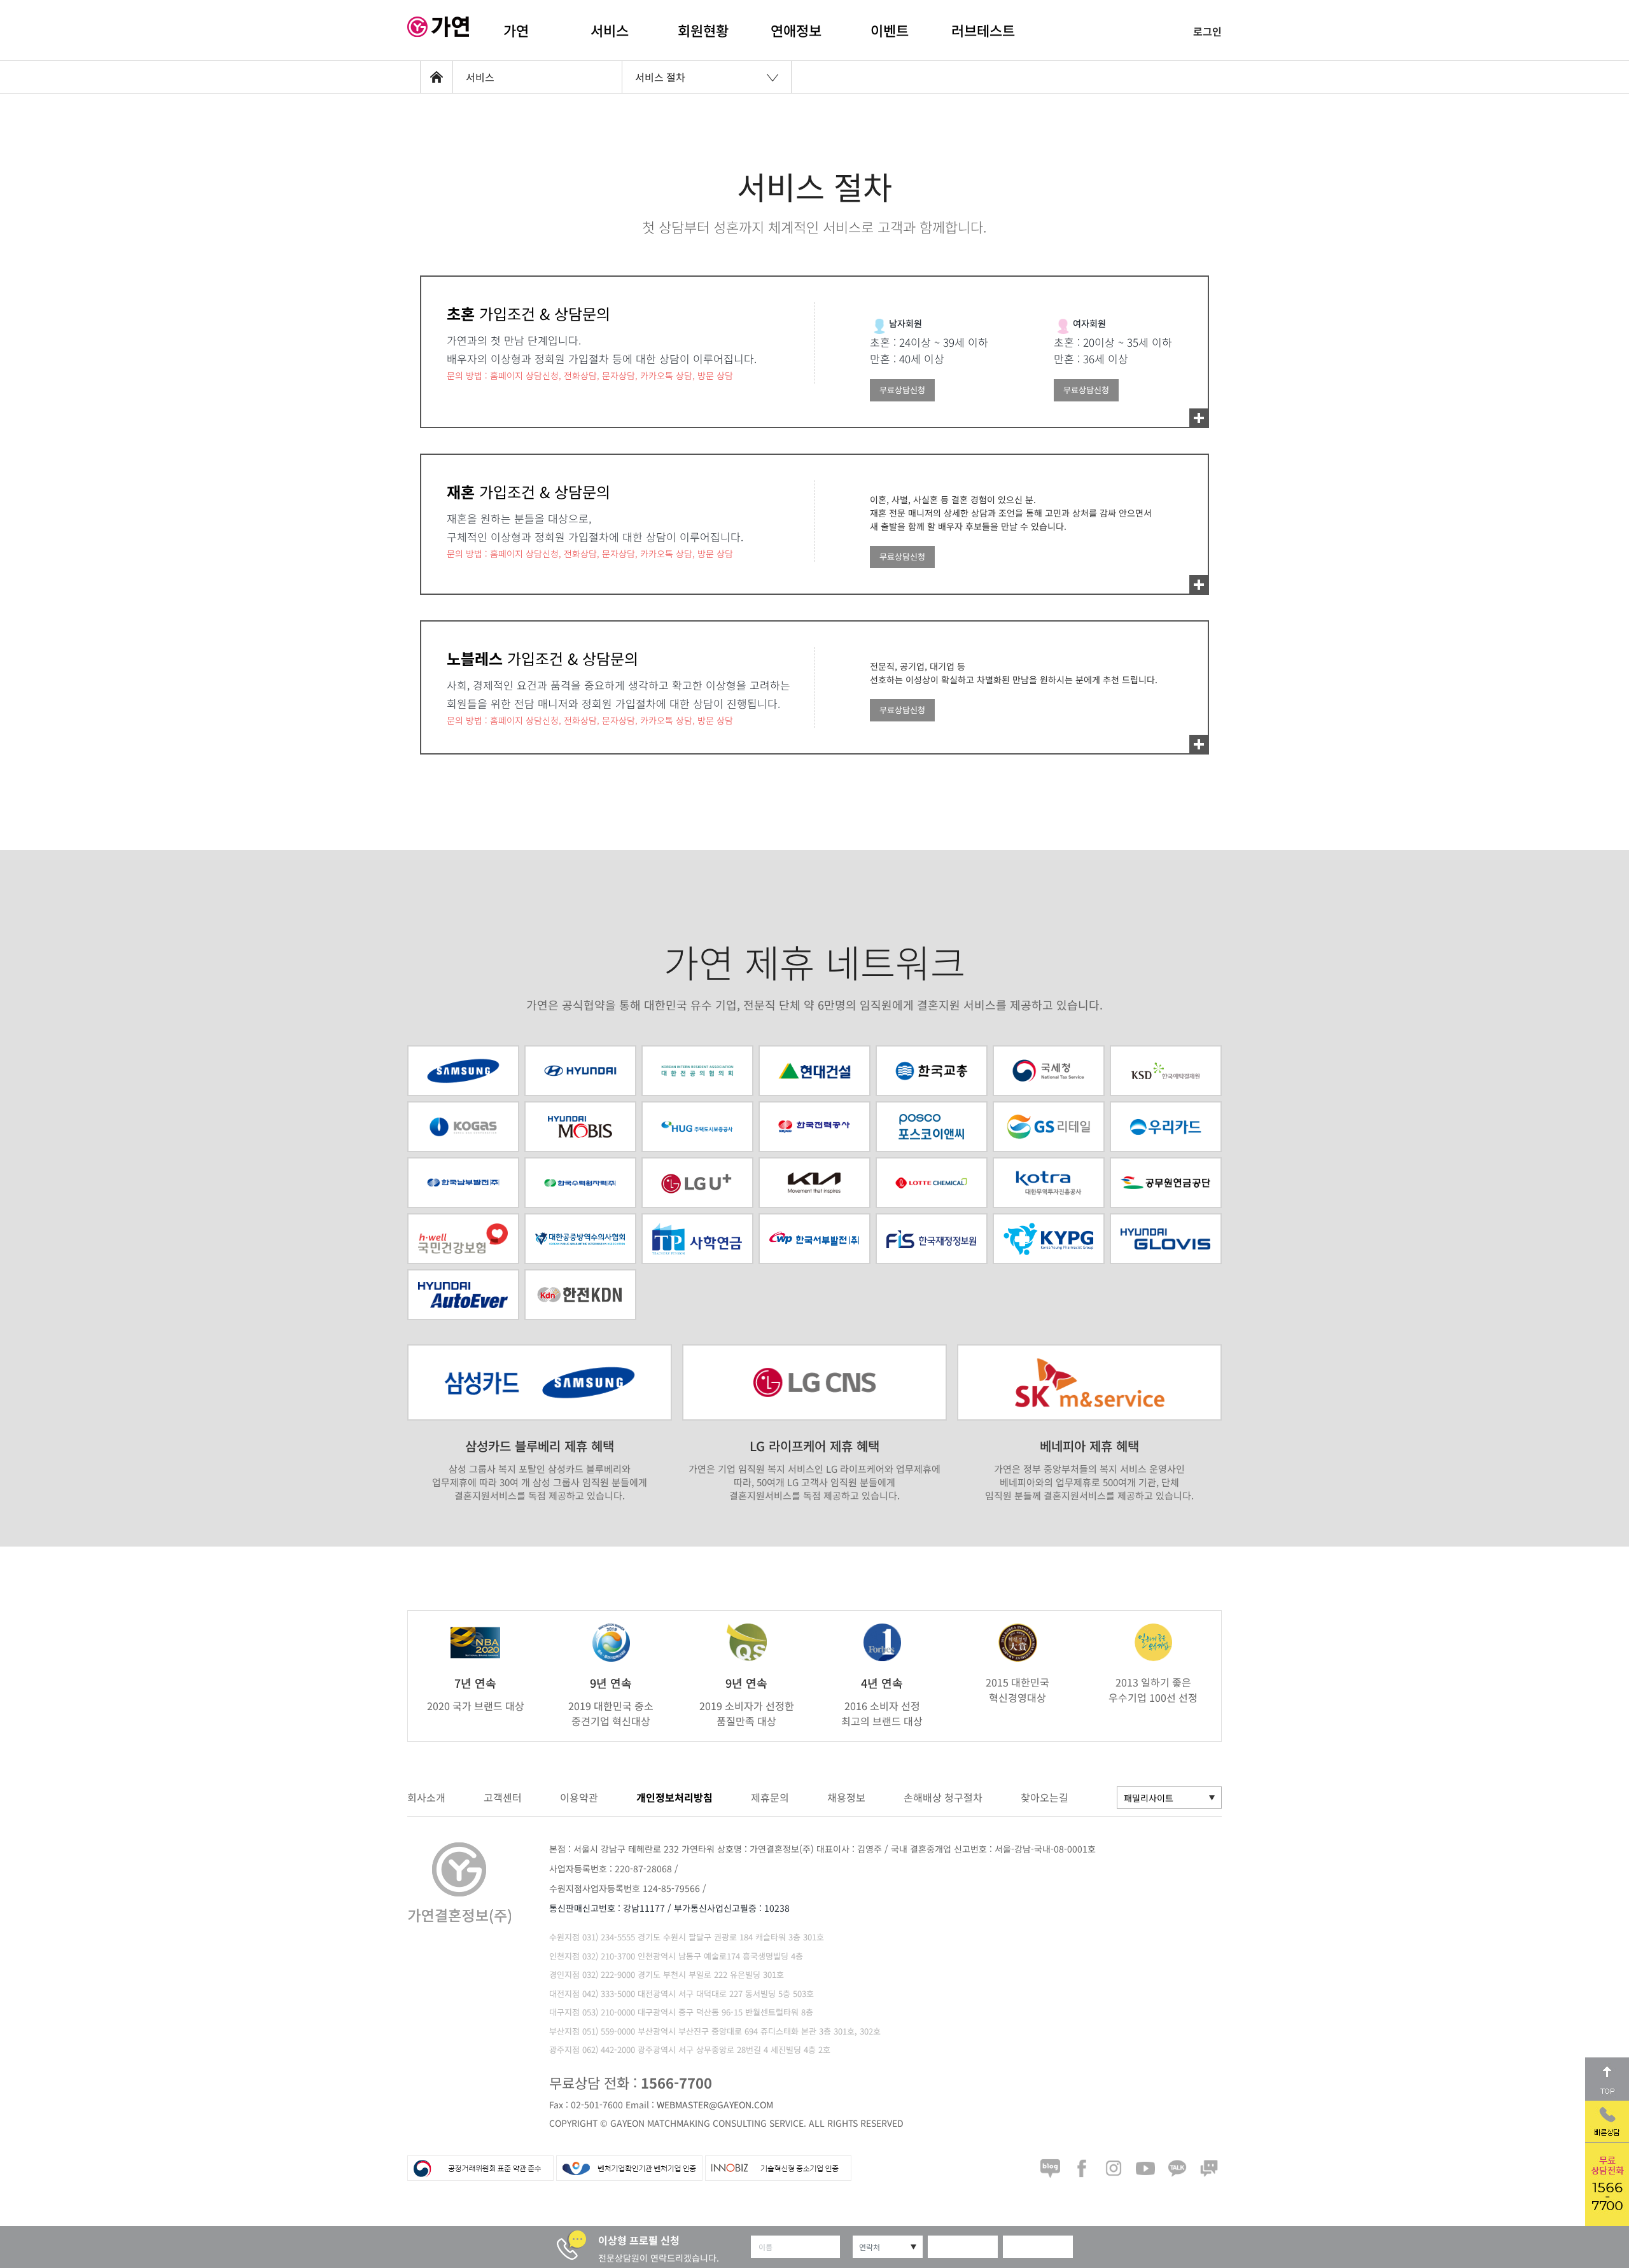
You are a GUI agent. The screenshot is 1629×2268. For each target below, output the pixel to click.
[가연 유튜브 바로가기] (1145, 2168)
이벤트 (890, 30)
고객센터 (503, 1797)
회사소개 (426, 1797)
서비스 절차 (660, 77)
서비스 (610, 30)
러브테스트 (983, 30)
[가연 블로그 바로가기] (1050, 2168)
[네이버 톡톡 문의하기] (1209, 2168)
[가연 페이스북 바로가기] (1082, 2168)
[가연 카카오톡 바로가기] (1177, 2168)
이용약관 (579, 1797)
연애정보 (796, 30)
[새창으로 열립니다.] (697, 1127)
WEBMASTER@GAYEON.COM (715, 2105)
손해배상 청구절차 (943, 1797)
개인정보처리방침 (675, 1797)
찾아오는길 (1045, 1797)
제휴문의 (770, 1797)
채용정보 (846, 1797)
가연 (516, 30)
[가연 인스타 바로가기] (1114, 2168)
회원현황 (703, 30)
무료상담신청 (902, 390)
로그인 (1207, 31)
